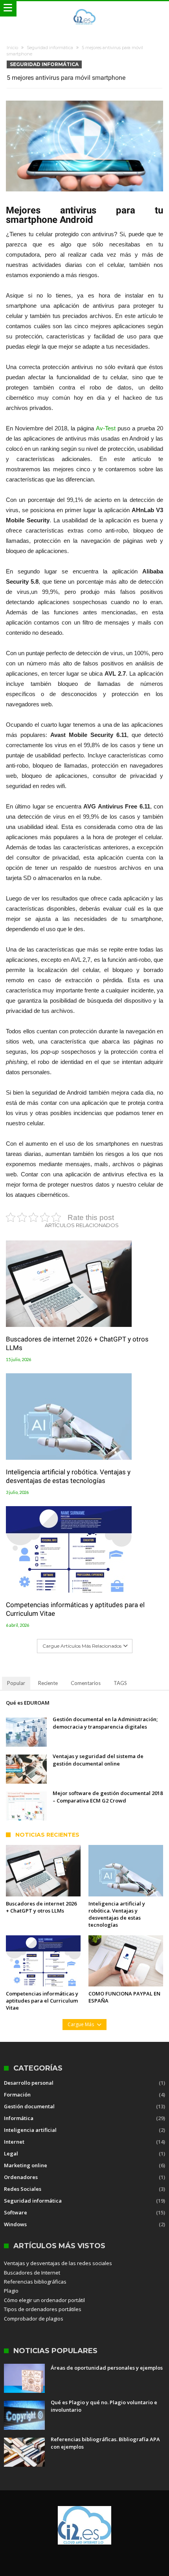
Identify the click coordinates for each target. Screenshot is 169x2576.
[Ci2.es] (84, 9)
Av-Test (106, 428)
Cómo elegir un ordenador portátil (44, 2300)
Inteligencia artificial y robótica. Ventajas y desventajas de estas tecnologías (68, 1476)
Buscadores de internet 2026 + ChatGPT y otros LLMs (77, 1343)
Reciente (48, 1683)
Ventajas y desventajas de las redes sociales (58, 2263)
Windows (15, 2224)
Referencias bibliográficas (35, 2282)
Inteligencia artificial (30, 2130)
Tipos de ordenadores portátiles (43, 2309)
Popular (16, 1683)
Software (16, 2212)
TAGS (120, 1683)
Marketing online (26, 2165)
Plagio (11, 2291)
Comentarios (86, 1683)
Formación (17, 2095)
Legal (11, 2153)
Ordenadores (21, 2177)
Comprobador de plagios (34, 2319)
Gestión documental (29, 2106)
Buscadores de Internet (32, 2273)
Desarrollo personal (29, 2083)
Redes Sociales (23, 2189)
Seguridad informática (50, 48)
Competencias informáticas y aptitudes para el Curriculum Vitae (75, 1609)
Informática (19, 2118)
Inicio (12, 48)
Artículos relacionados (82, 1225)
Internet (14, 2142)
